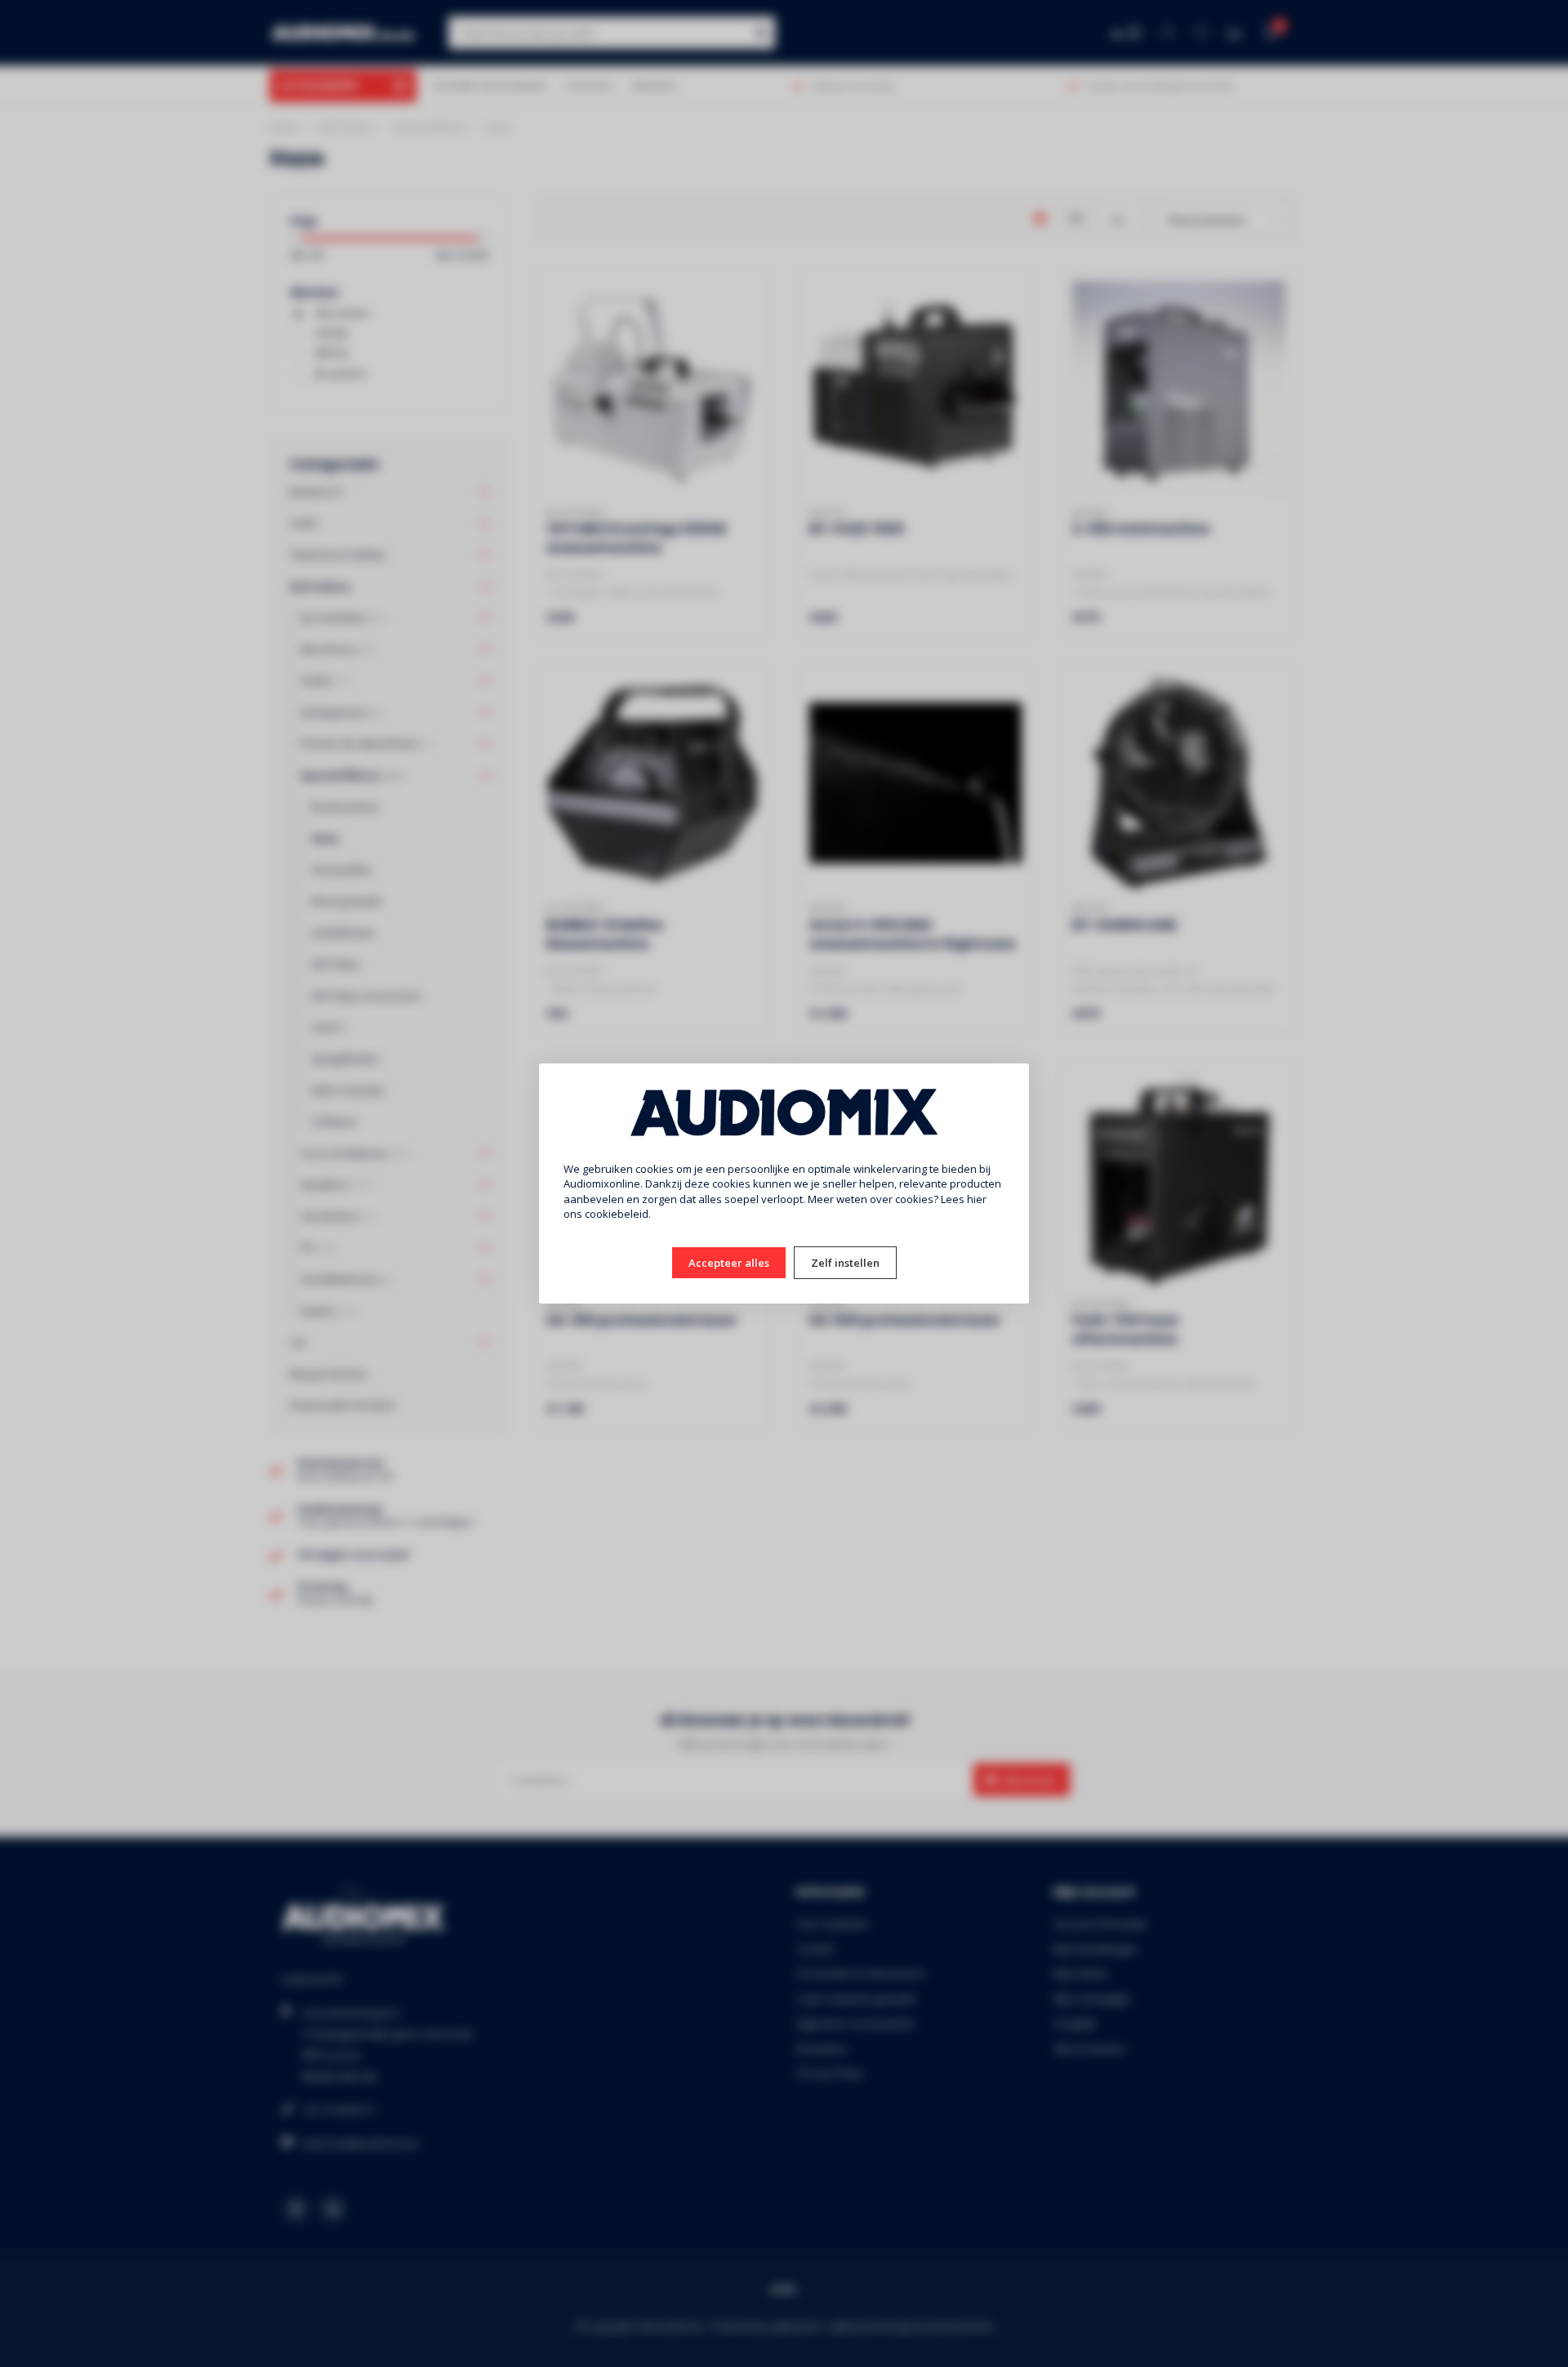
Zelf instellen (845, 1263)
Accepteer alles (729, 1263)
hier (977, 1199)
